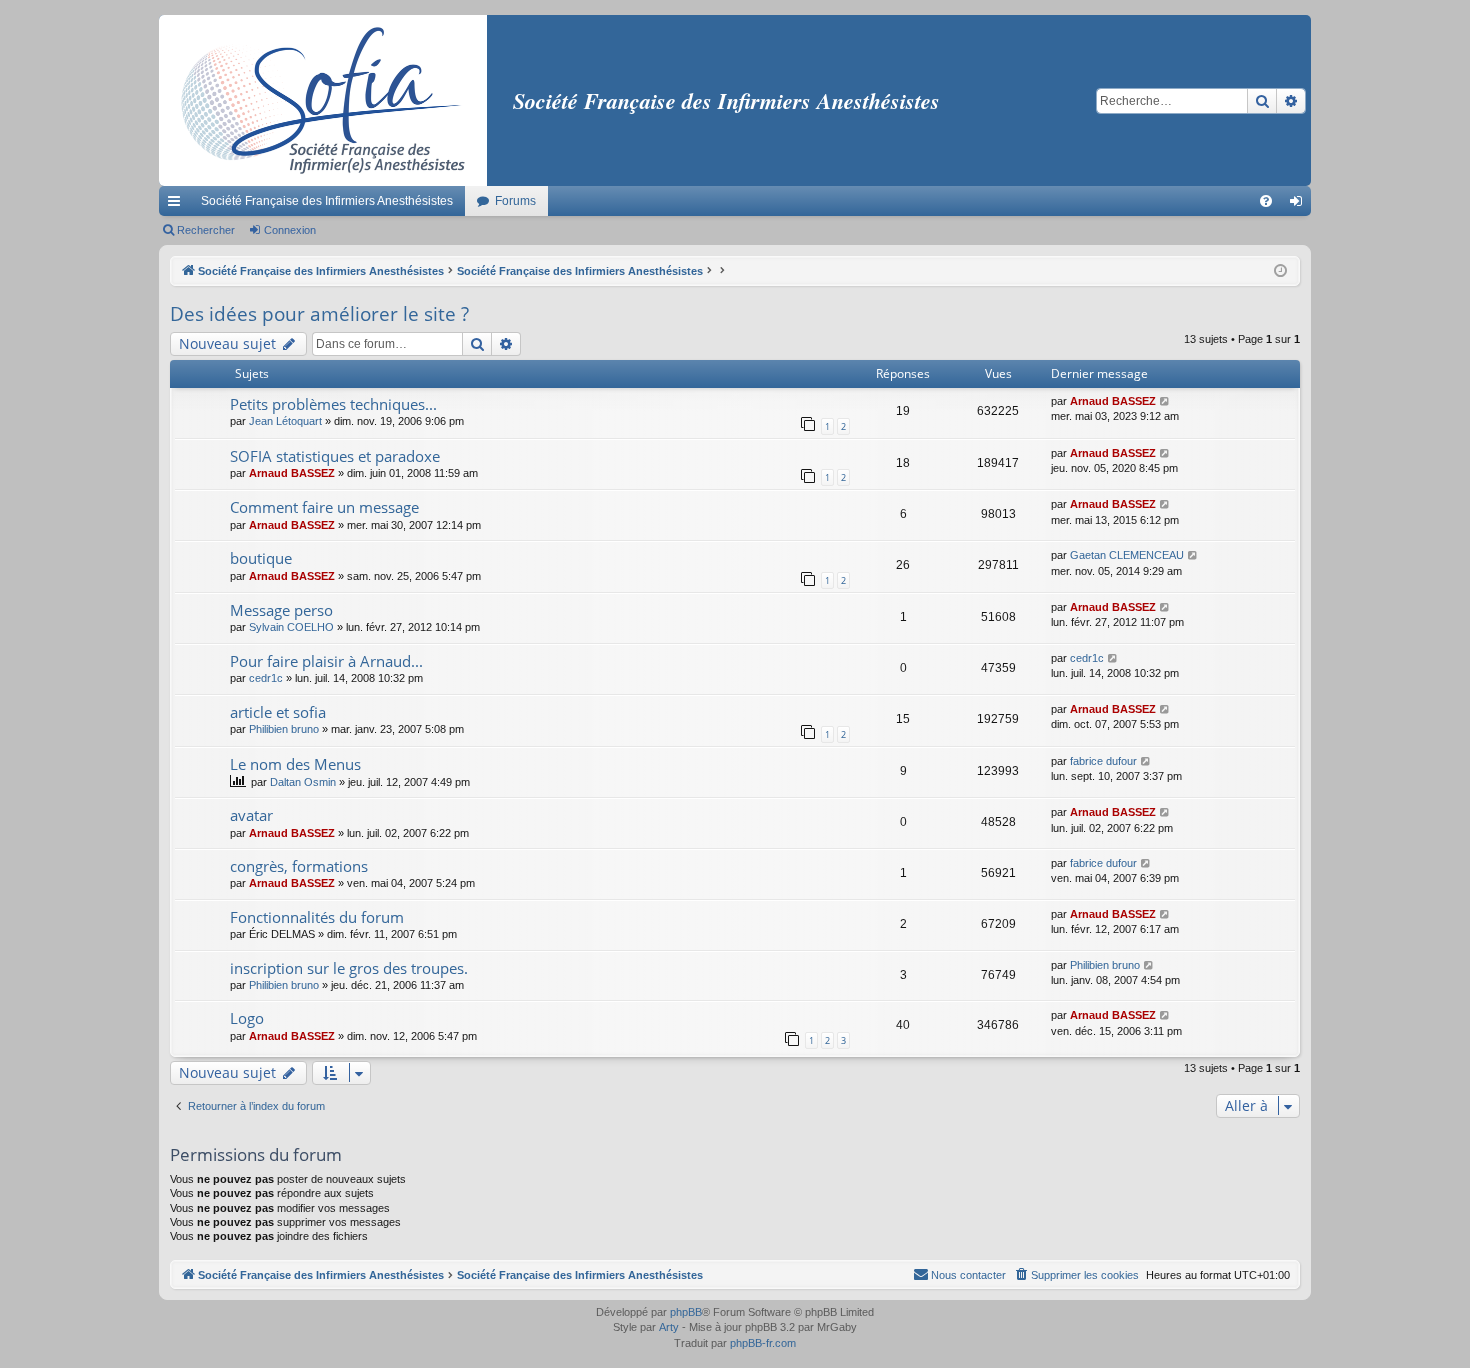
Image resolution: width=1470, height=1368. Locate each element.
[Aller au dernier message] (1165, 401)
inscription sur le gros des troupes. (349, 968)
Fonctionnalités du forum (317, 917)
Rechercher (206, 230)
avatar (251, 815)
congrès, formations (299, 866)
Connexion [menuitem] (1300, 205)
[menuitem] (1266, 201)
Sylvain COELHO (291, 627)
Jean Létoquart (285, 421)
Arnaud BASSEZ (1113, 401)
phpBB (686, 1312)
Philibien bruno (284, 729)
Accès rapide (178, 205)
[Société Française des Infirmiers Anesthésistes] (323, 100)
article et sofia (278, 712)
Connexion (290, 230)
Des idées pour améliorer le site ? (319, 314)
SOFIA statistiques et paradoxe (335, 456)
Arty (669, 1327)
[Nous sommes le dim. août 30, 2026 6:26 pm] (1280, 271)
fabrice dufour (1103, 761)
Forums (515, 201)
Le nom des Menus (295, 764)
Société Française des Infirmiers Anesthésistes (327, 201)
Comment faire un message (324, 507)
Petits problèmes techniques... (333, 404)
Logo (247, 1018)
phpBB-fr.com (763, 1343)
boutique (261, 558)
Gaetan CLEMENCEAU (1127, 555)
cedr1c (266, 678)
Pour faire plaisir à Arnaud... (326, 661)
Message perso (281, 610)
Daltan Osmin (303, 782)
